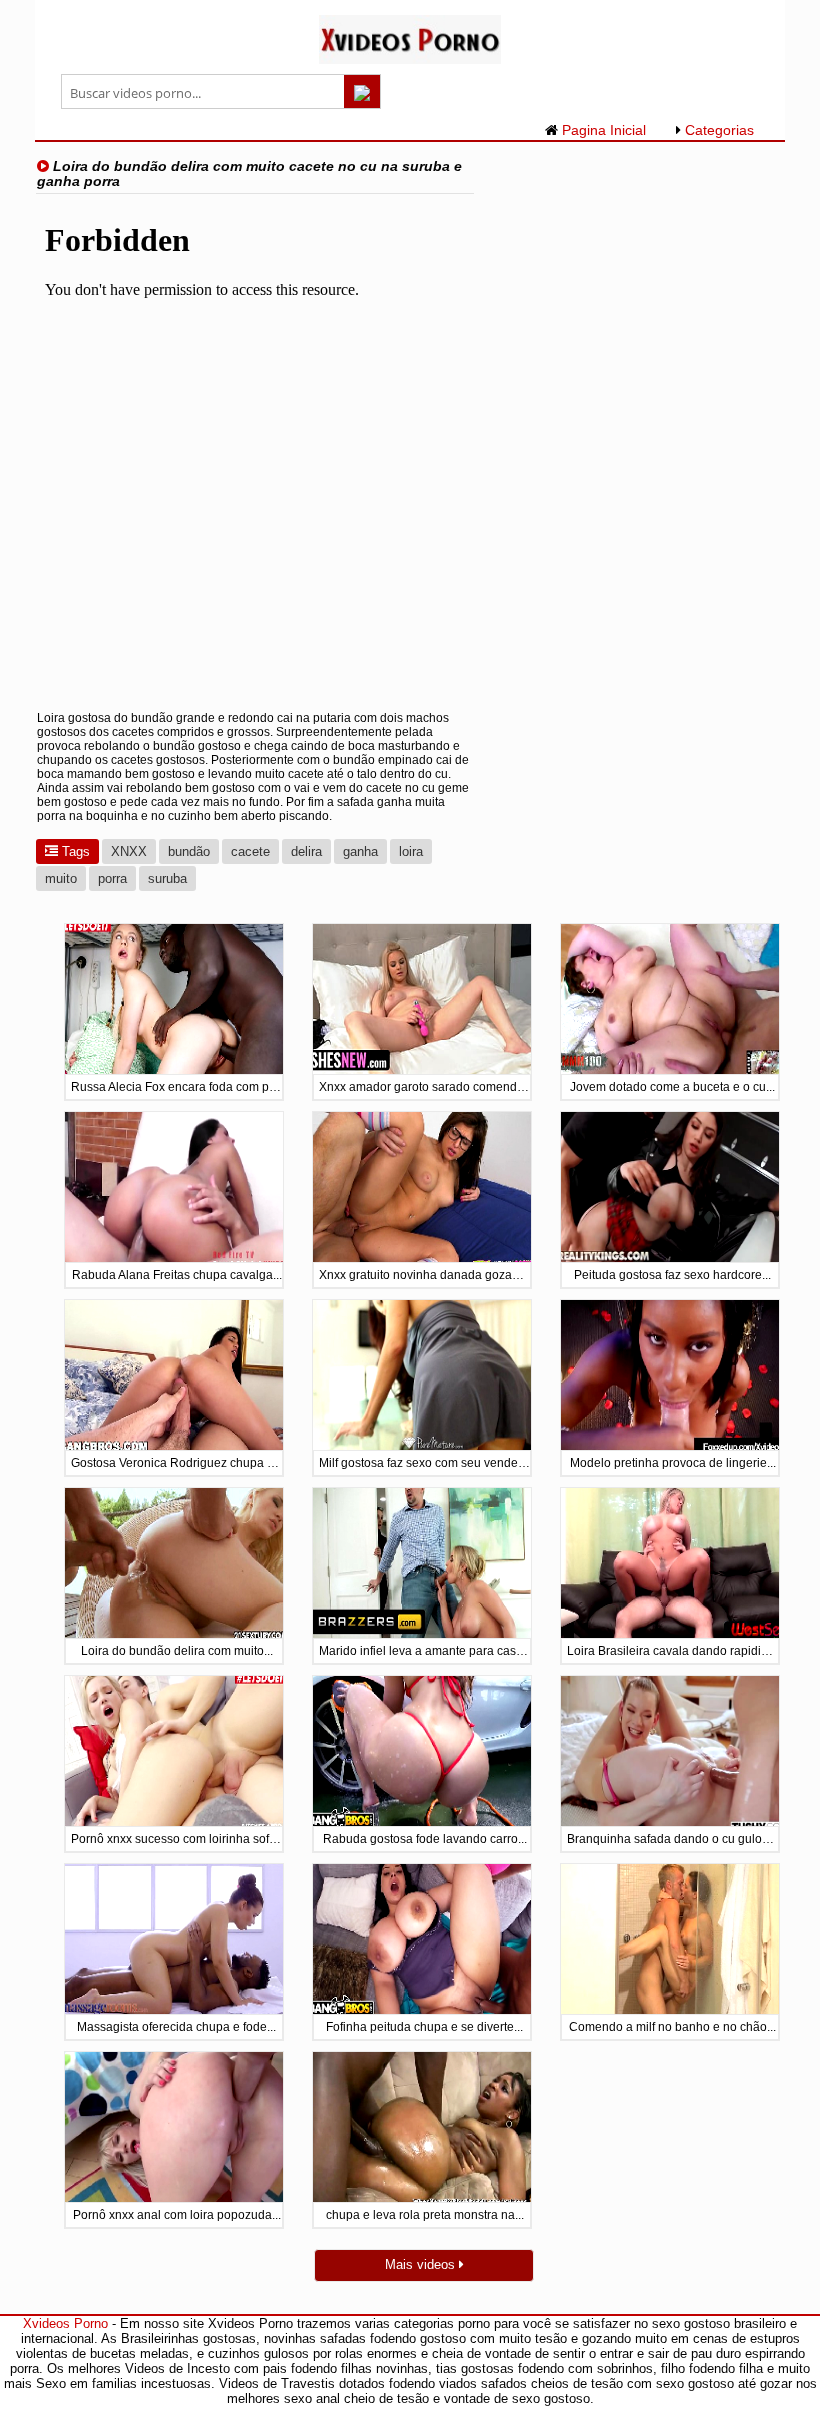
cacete (250, 851)
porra (112, 878)
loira (411, 851)
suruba (167, 878)
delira (306, 851)
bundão (189, 851)
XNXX (129, 851)
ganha (360, 851)
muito (61, 878)
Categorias (717, 130)
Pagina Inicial (602, 130)
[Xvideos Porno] (410, 59)
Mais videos (422, 2264)
